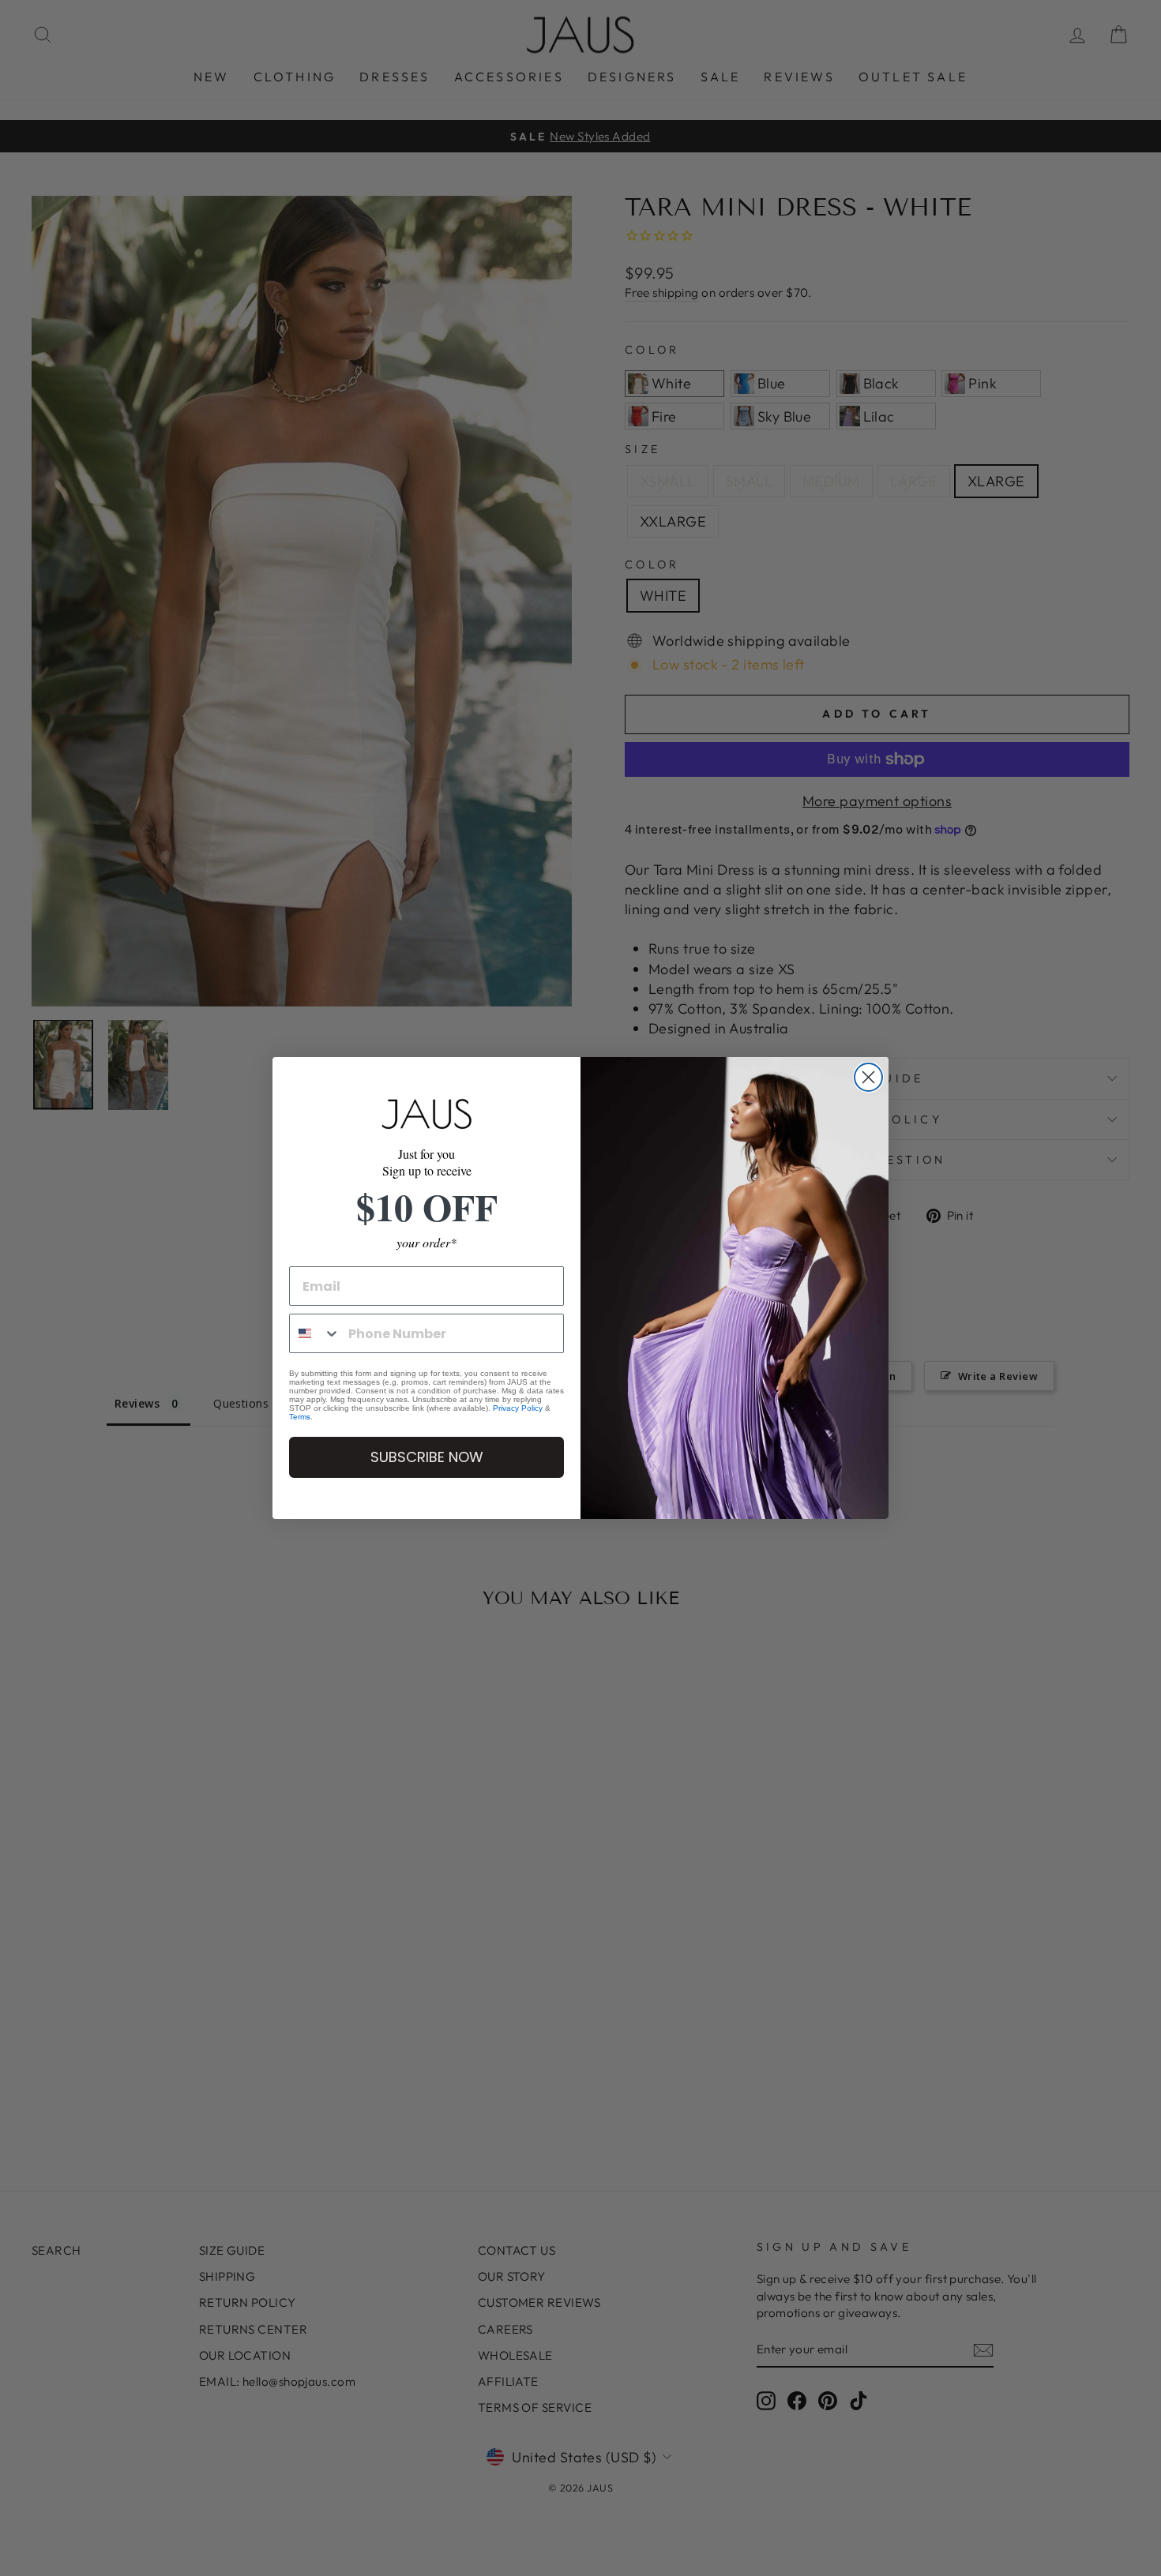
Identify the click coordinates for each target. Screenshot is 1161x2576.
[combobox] (315, 1333)
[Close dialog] (868, 1077)
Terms (300, 1417)
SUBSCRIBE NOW (427, 1457)
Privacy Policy (518, 1408)
